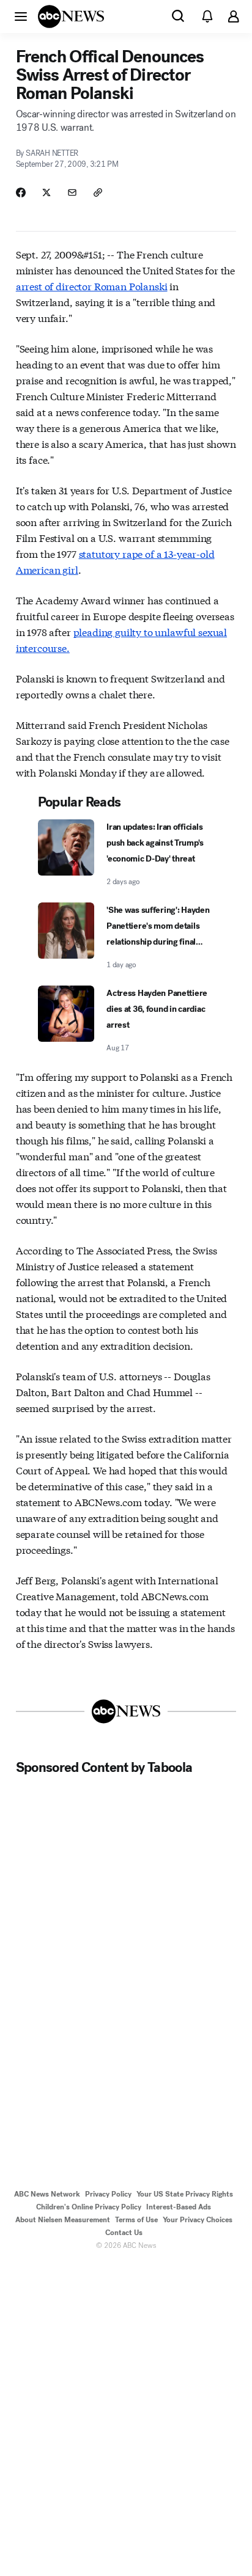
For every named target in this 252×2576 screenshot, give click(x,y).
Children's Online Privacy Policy (89, 2207)
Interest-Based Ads (179, 2207)
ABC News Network (47, 2194)
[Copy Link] (98, 192)
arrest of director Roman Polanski (92, 286)
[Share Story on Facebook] (21, 192)
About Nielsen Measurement (63, 2220)
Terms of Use (136, 2220)
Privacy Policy (108, 2194)
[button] (21, 16)
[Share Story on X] (46, 192)
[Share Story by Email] (72, 192)
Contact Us (124, 2233)
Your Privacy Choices (198, 2220)
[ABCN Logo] (71, 16)
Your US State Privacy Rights (185, 2194)
